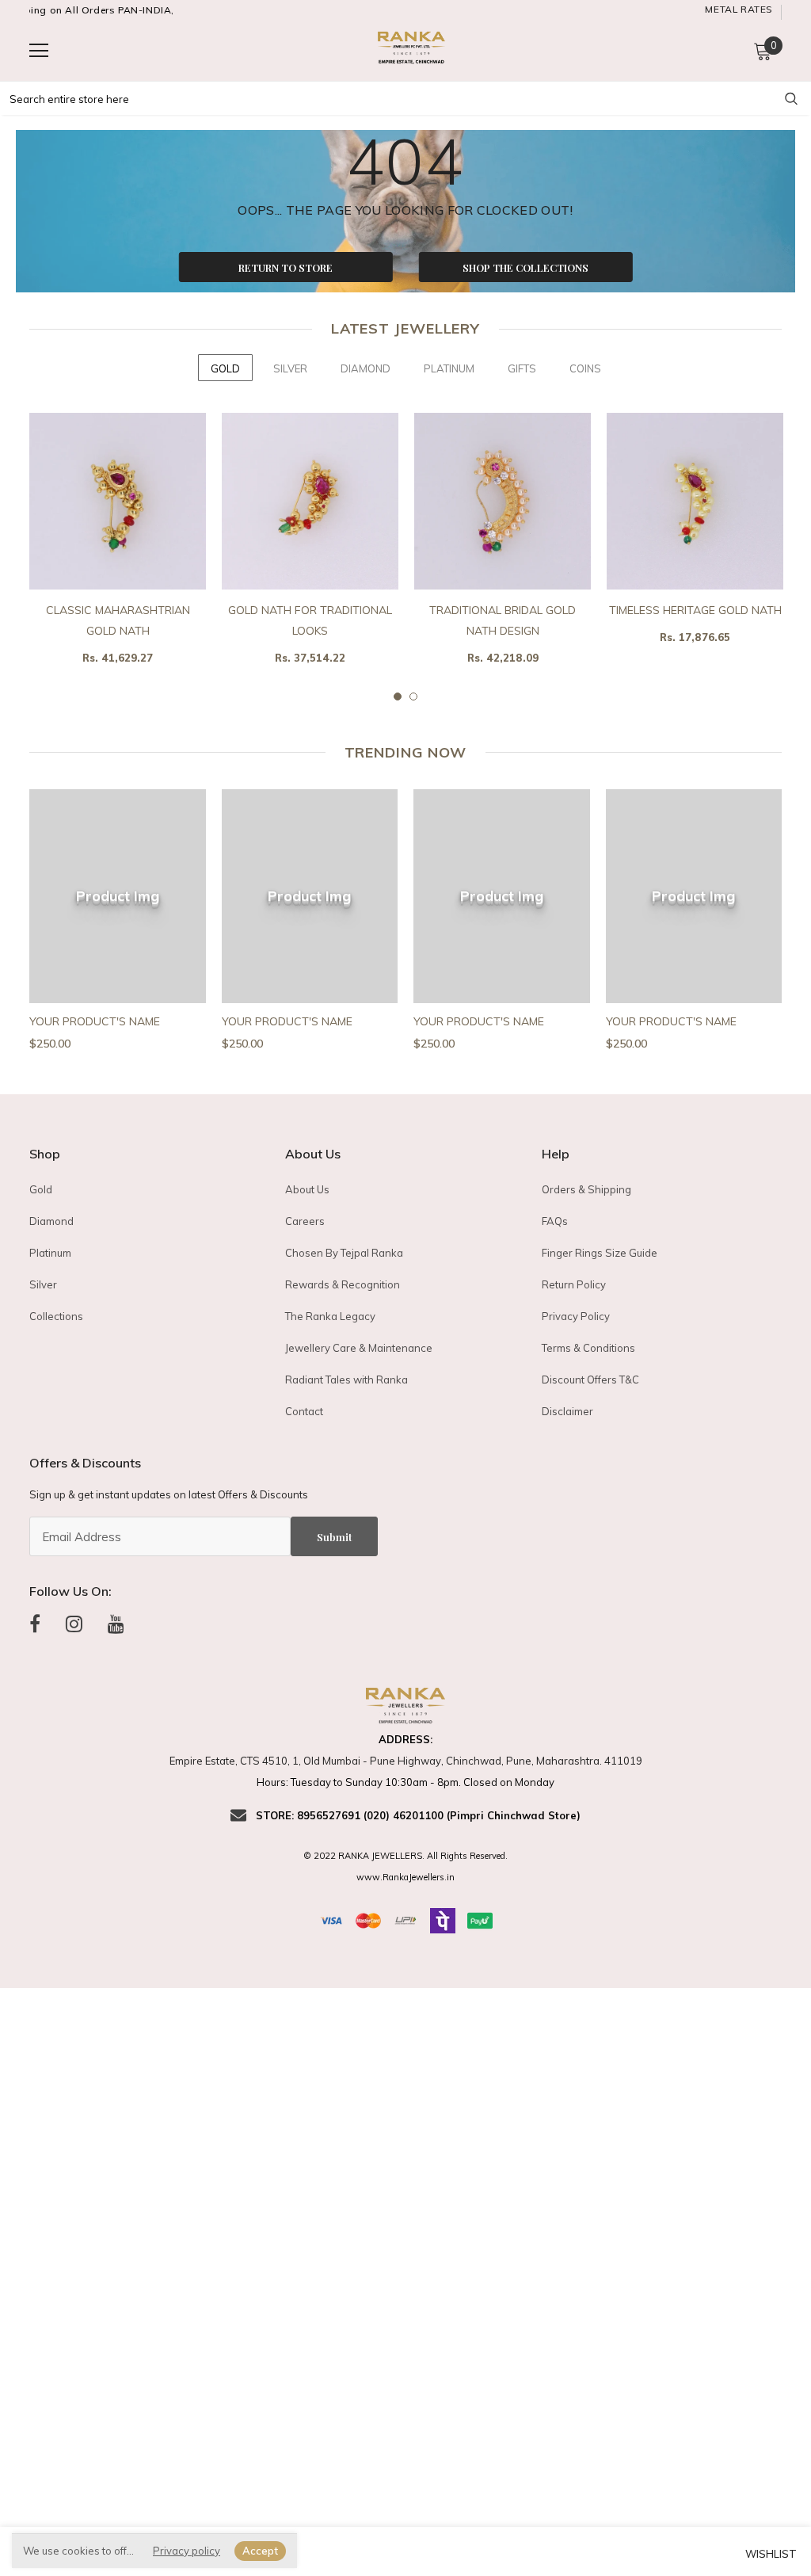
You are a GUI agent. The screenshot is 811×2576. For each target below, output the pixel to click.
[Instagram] (74, 1624)
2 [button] (413, 696)
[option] (118, 553)
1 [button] (398, 696)
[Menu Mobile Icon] (39, 51)
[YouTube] (116, 1624)
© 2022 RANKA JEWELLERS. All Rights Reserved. (405, 1856)
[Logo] (409, 50)
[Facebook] (35, 1624)
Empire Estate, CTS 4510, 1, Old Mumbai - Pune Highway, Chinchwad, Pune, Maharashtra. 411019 (406, 1761)
